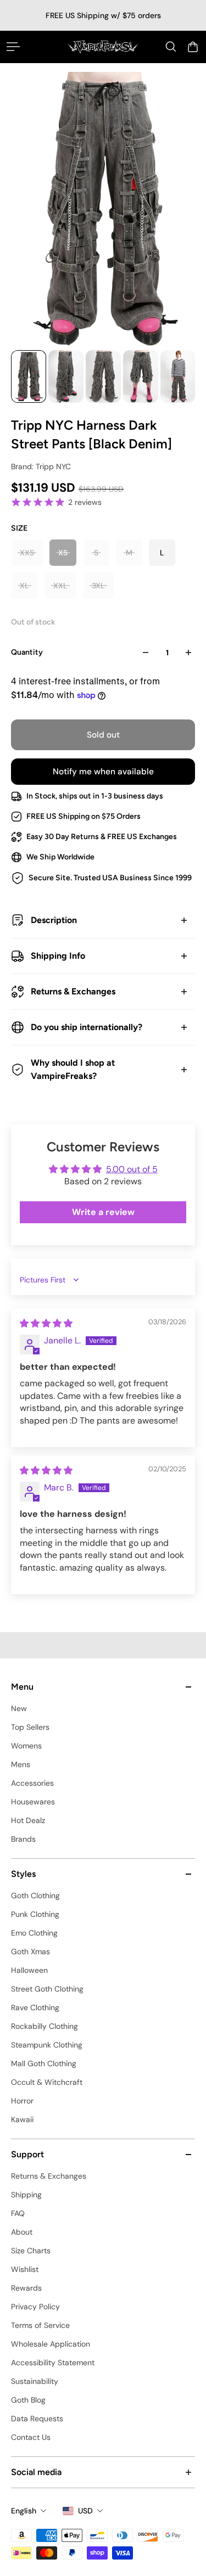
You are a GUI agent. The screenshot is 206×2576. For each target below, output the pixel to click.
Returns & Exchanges (73, 991)
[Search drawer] (171, 47)
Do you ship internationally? (87, 1027)
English (24, 2511)
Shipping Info (58, 956)
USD (85, 2511)
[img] (46, 1323)
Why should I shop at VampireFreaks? (73, 1069)
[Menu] (13, 47)
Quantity (27, 652)
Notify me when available (103, 772)
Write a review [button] (103, 1212)
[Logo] (103, 47)
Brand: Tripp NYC (41, 466)
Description (54, 920)
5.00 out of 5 (132, 1169)
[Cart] (193, 47)
